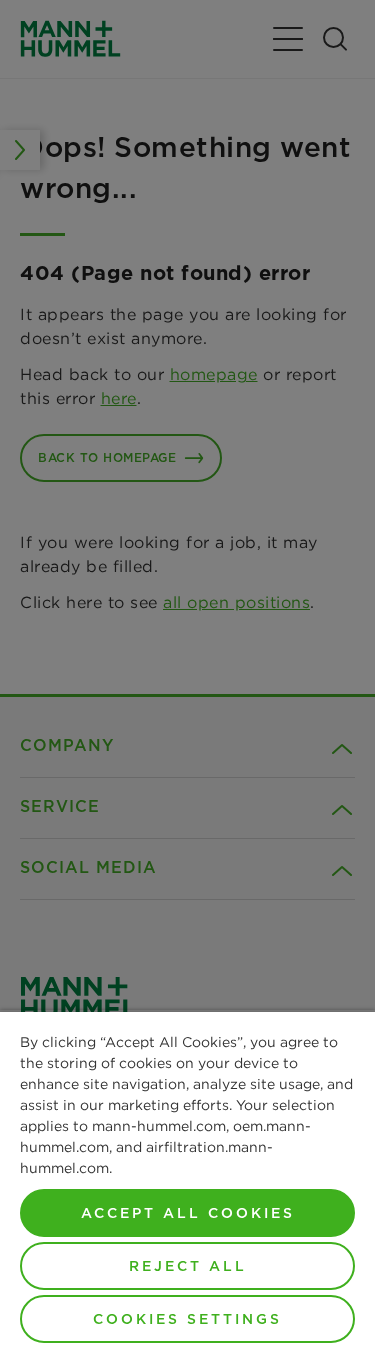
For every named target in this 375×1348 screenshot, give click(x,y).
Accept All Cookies (188, 1213)
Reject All (188, 1266)
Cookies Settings (187, 1319)
